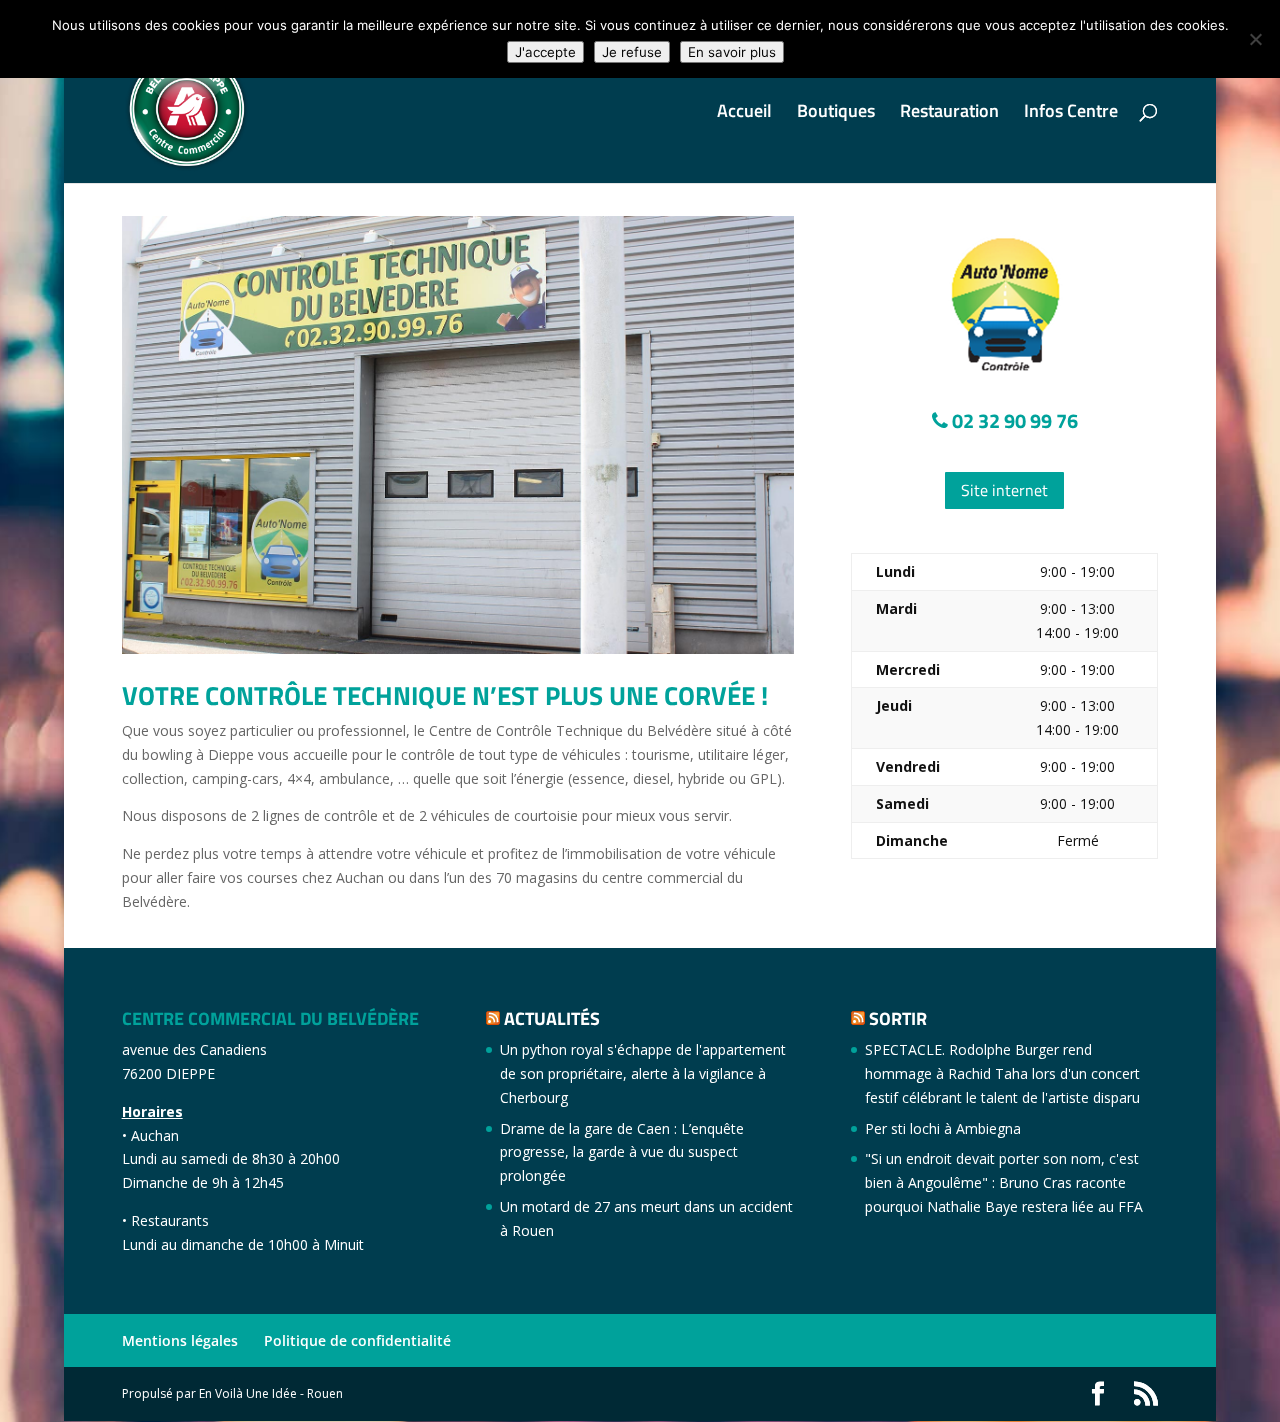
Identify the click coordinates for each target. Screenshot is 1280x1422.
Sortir (898, 1018)
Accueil (744, 114)
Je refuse (632, 52)
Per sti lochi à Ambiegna (943, 1128)
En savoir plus (732, 52)
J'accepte (545, 52)
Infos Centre (1071, 114)
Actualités (552, 1018)
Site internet (1004, 490)
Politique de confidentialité (357, 1340)
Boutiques (836, 114)
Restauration (949, 114)
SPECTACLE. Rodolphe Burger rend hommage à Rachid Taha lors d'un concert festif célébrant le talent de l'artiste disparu (1002, 1073)
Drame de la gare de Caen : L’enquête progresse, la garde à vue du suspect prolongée (622, 1152)
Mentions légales (180, 1340)
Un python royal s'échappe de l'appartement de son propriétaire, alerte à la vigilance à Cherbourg (643, 1073)
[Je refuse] (1255, 39)
